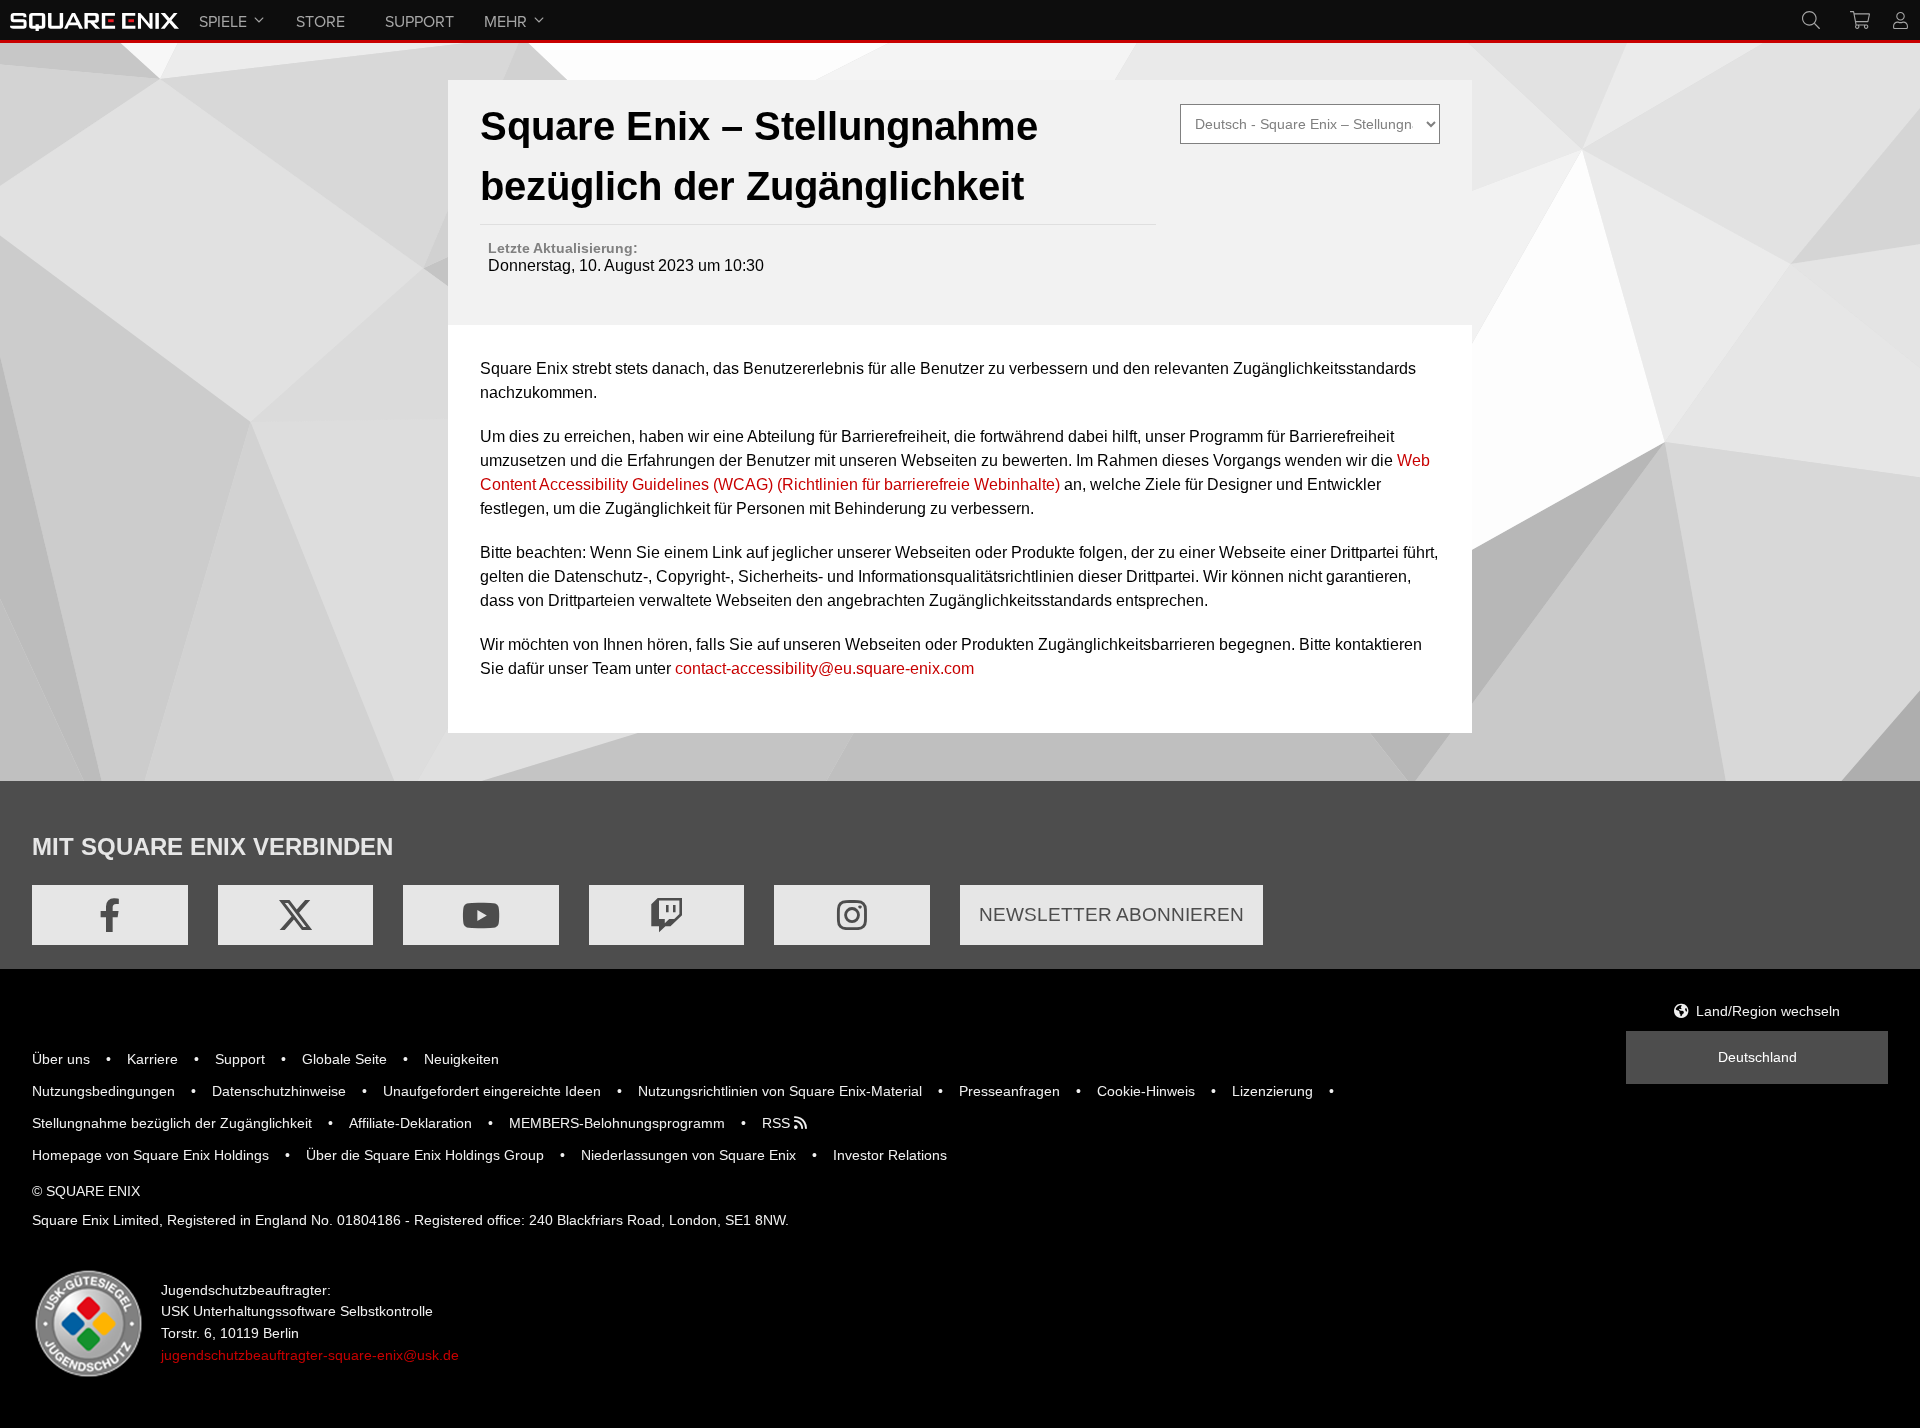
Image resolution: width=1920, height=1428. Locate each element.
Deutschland (1757, 1057)
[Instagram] (852, 915)
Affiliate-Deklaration (410, 1123)
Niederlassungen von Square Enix (688, 1155)
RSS (778, 1123)
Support (240, 1059)
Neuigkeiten (461, 1059)
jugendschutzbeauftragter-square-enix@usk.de (310, 1355)
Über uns (61, 1059)
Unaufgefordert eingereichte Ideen (492, 1091)
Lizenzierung (1272, 1091)
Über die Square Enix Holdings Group (425, 1155)
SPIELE (223, 21)
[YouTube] (481, 915)
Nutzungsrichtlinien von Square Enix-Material (780, 1091)
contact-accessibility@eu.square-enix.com (824, 668)
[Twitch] (667, 915)
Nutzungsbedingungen (103, 1091)
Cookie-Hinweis (1146, 1091)
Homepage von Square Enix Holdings (150, 1155)
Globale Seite (344, 1059)
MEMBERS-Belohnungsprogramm (617, 1123)
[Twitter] (296, 915)
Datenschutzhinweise (279, 1091)
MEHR (505, 21)
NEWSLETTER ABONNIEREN (1111, 914)
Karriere (152, 1059)
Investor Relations (890, 1155)
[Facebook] (110, 915)
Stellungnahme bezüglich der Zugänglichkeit (172, 1123)
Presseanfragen (1009, 1091)
